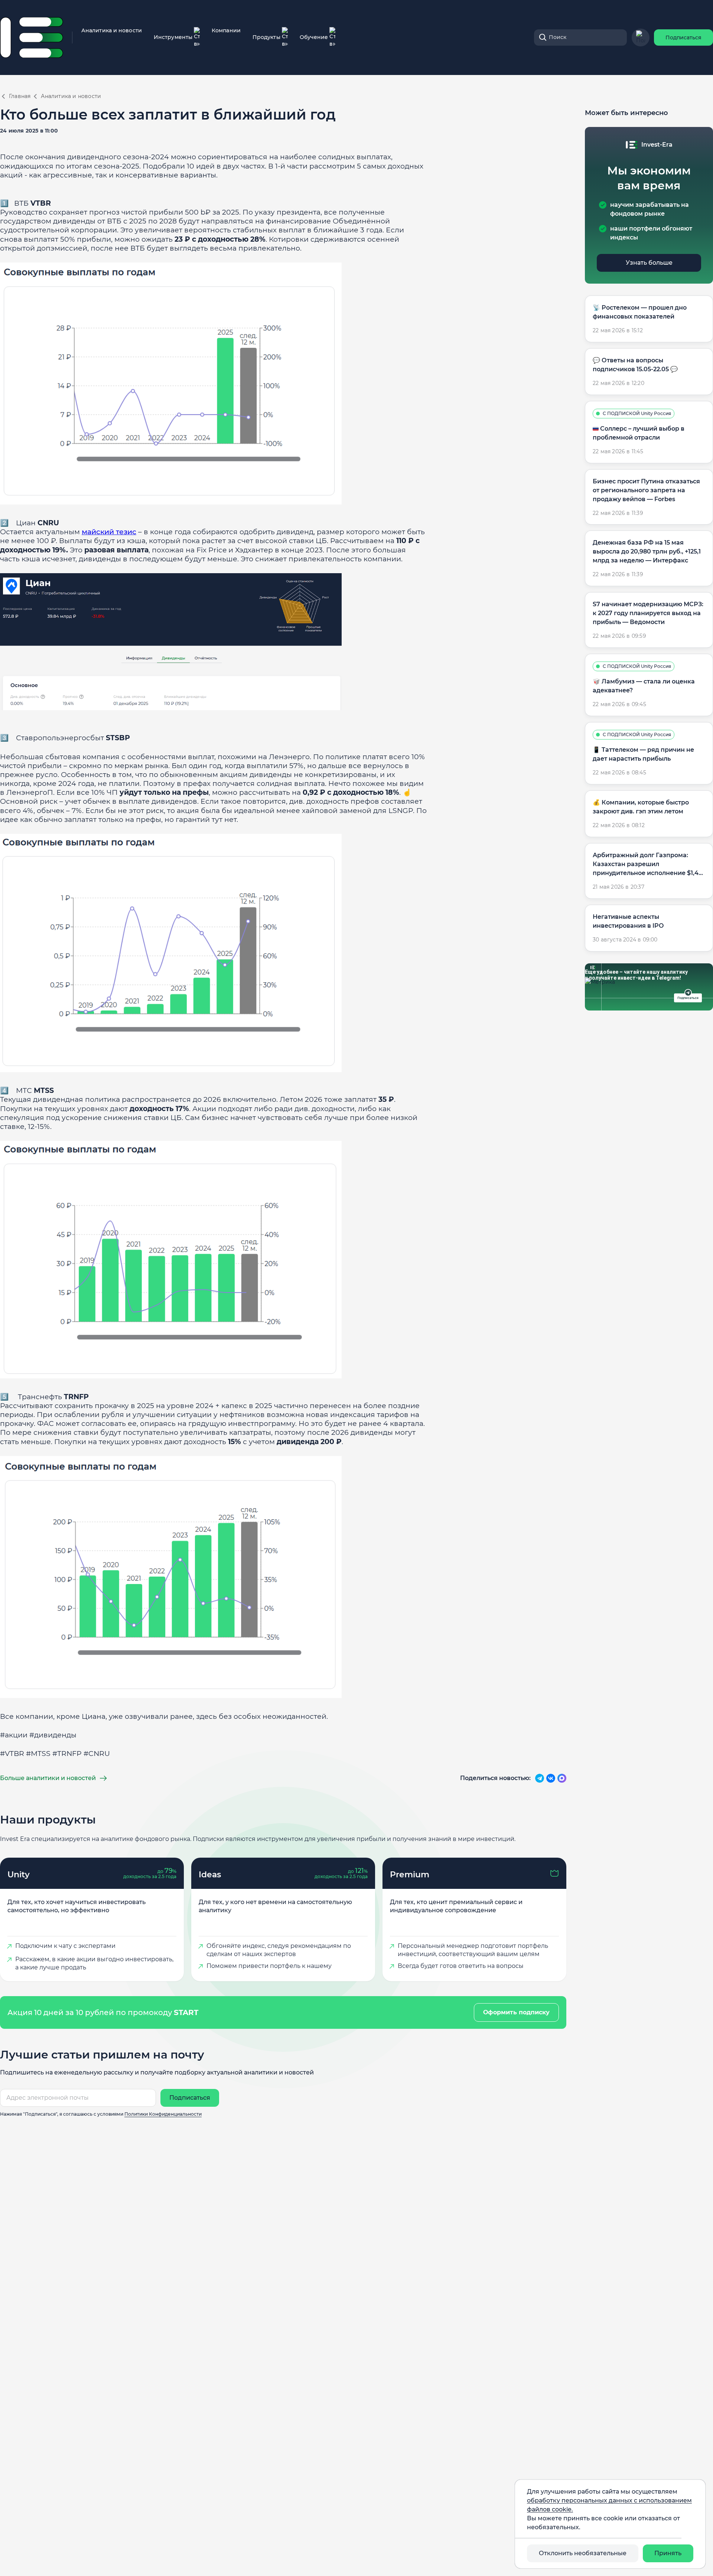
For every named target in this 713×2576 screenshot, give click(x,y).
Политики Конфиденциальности (163, 2114)
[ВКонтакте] (551, 1778)
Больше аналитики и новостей (48, 1778)
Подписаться (683, 37)
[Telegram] (540, 1778)
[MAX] (562, 1778)
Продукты (266, 37)
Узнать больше (649, 263)
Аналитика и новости (112, 30)
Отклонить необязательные (583, 2553)
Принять (668, 2553)
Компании (226, 30)
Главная (20, 96)
